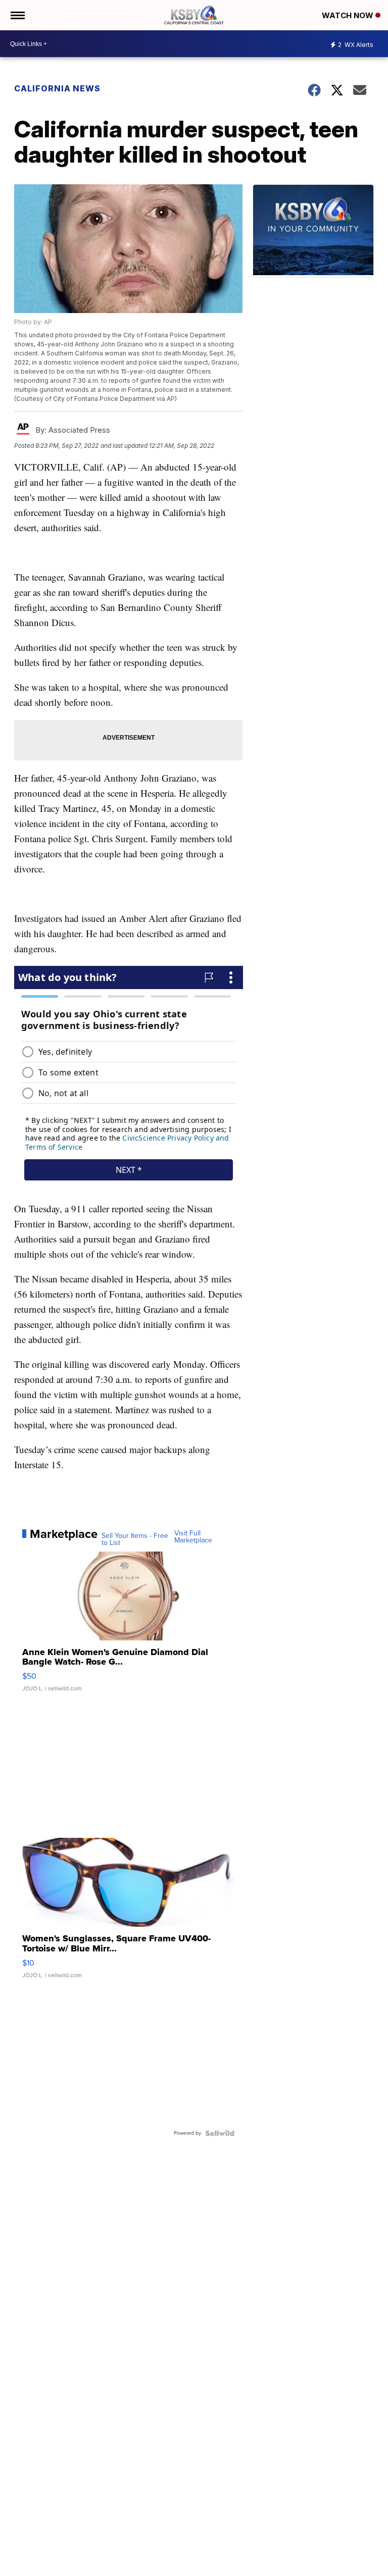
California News (57, 88)
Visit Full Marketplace (193, 1537)
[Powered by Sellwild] (220, 2133)
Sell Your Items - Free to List (135, 1539)
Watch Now (349, 15)
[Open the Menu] (17, 15)
